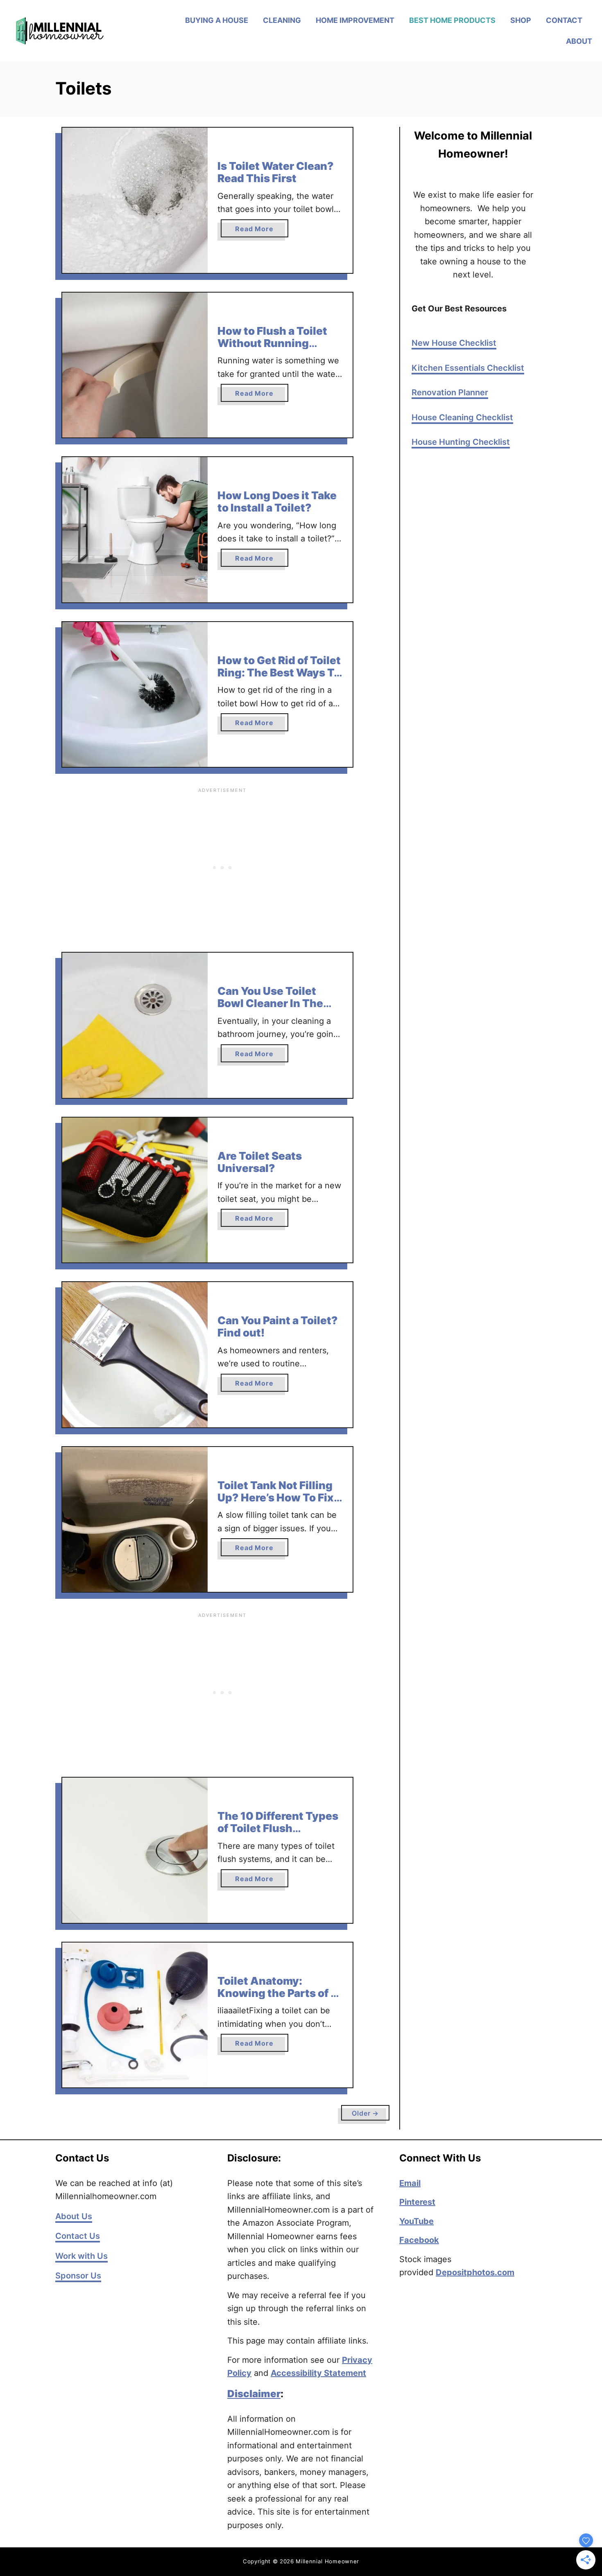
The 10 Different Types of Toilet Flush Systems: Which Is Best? (278, 1834)
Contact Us (78, 2236)
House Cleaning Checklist (462, 417)
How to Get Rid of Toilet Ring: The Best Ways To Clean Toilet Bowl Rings (280, 672)
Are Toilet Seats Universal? (260, 1162)
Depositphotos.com (475, 2272)
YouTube (416, 2221)
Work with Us (81, 2256)
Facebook (419, 2240)
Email (410, 2183)
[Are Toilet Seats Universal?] (135, 1190)
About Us (74, 2216)
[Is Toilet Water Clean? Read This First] (135, 200)
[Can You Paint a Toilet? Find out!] (135, 1355)
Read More (261, 231)
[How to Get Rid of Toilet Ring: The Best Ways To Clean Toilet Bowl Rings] (135, 695)
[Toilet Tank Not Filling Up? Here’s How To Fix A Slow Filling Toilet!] (135, 1520)
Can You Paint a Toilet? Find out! (278, 1326)
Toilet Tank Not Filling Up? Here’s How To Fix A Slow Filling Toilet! (276, 1497)
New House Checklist (454, 343)
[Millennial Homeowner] (79, 31)
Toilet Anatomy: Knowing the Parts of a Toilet (277, 1993)
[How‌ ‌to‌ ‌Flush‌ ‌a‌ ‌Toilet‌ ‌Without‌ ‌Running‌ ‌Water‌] (135, 365)
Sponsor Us (78, 2276)
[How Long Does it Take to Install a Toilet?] (135, 530)
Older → (365, 2113)
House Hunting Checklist (461, 442)
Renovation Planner (450, 392)
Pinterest (417, 2202)
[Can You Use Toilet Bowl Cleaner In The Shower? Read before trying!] (135, 1025)
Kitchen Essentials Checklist (468, 368)
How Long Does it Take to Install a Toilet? (277, 501)
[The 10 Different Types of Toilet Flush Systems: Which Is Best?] (135, 1850)
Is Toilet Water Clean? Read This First (276, 172)
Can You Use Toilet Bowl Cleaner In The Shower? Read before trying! (274, 1009)
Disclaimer (254, 2394)
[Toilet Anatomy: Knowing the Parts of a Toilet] (135, 2015)
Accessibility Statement (318, 2373)
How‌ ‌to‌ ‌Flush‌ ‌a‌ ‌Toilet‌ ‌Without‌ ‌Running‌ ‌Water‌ (272, 343)
